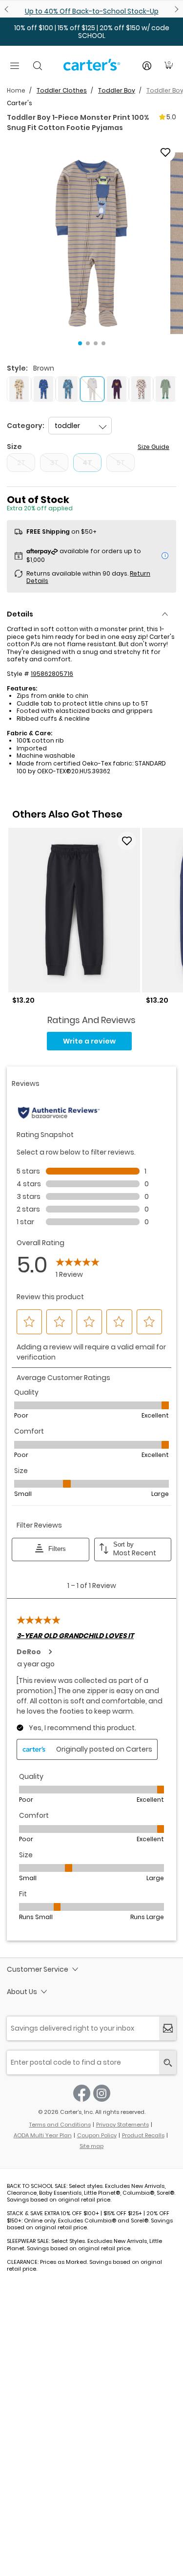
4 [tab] (103, 343)
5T (121, 463)
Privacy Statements (122, 2125)
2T (21, 463)
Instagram (102, 2093)
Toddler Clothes (62, 90)
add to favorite (165, 152)
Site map (91, 2146)
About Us (22, 1992)
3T (54, 463)
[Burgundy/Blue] (117, 389)
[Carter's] (92, 69)
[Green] (165, 389)
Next (175, 9)
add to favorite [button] (127, 841)
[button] (91, 243)
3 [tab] (96, 343)
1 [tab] (80, 343)
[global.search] (168, 2063)
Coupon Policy (97, 2135)
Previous (8, 9)
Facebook (82, 2093)
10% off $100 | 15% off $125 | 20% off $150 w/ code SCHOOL (92, 32)
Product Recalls (143, 2135)
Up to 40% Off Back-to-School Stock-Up (92, 11)
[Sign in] (147, 66)
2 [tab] (88, 343)
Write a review (89, 1041)
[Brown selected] (92, 389)
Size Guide (153, 447)
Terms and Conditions (60, 2125)
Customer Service (38, 1969)
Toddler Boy (117, 90)
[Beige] (19, 389)
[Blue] (43, 389)
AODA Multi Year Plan (43, 2135)
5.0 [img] (171, 117)
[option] (74, 916)
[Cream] (141, 389)
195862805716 (52, 674)
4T (87, 463)
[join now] (168, 2028)
